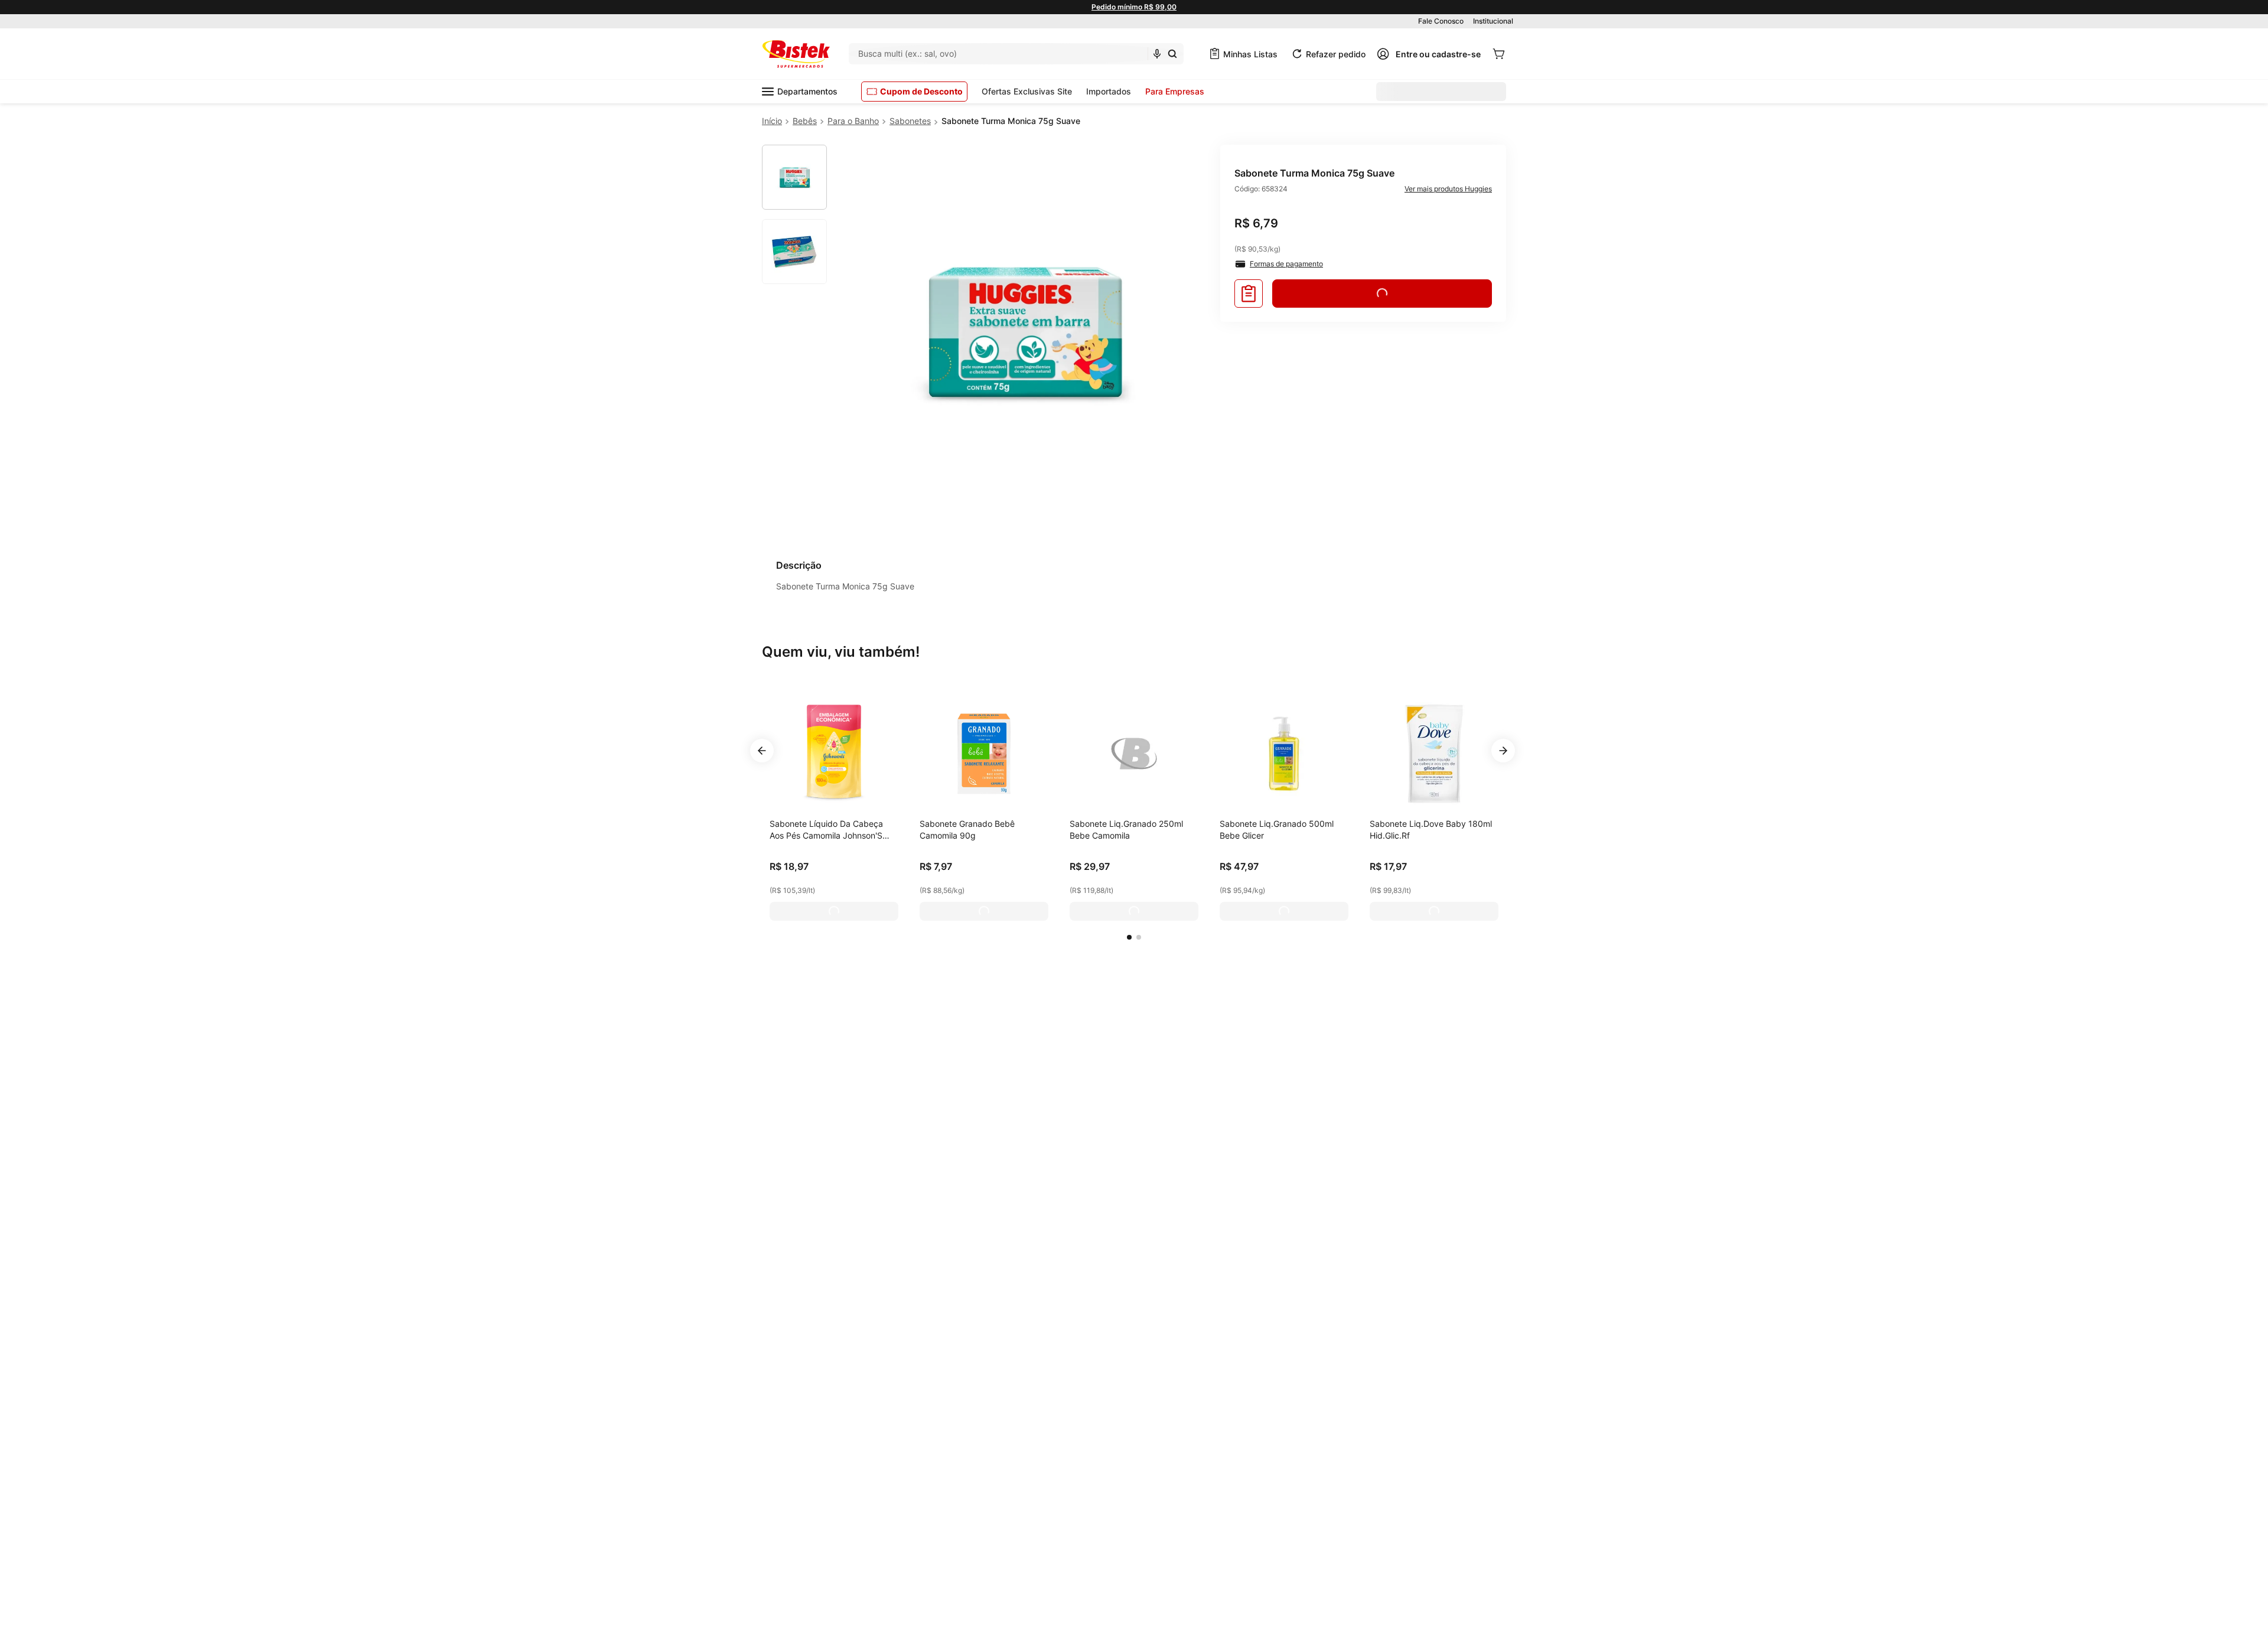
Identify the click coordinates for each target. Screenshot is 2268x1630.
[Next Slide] (1503, 751)
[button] (1129, 937)
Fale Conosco (1441, 21)
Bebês (805, 121)
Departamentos (807, 91)
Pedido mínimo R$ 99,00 (1134, 7)
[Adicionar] (834, 911)
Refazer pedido (1336, 54)
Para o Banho (853, 121)
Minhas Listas (1250, 54)
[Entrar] (1429, 54)
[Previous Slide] (762, 751)
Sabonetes (910, 121)
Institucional (1493, 21)
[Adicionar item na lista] (1249, 294)
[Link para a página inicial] (772, 121)
